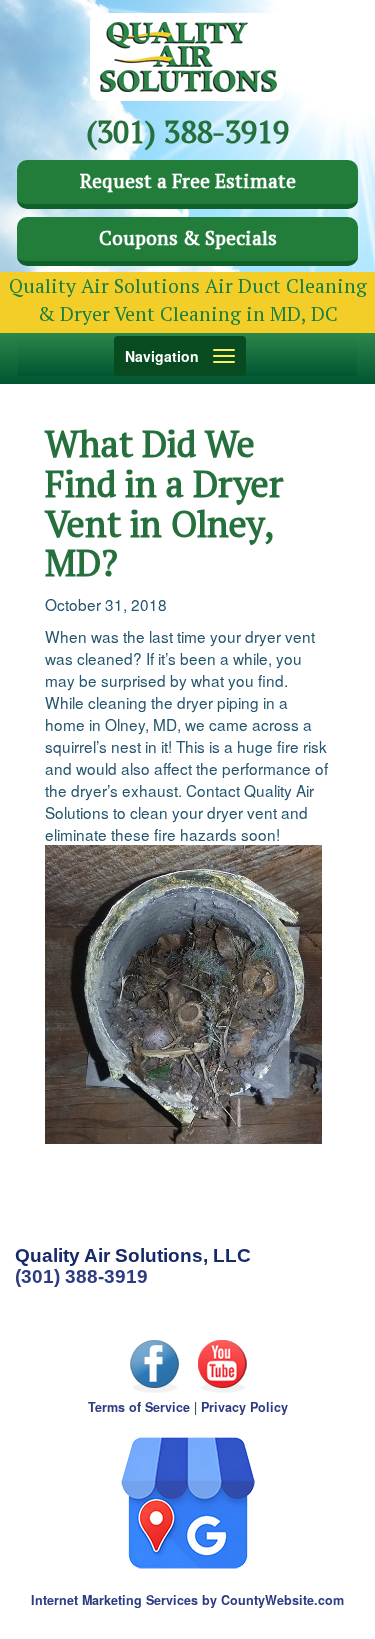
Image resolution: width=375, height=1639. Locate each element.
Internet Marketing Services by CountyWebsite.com (187, 1600)
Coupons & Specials (188, 238)
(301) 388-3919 (81, 1276)
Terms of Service (139, 1407)
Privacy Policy (244, 1407)
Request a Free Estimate (188, 181)
